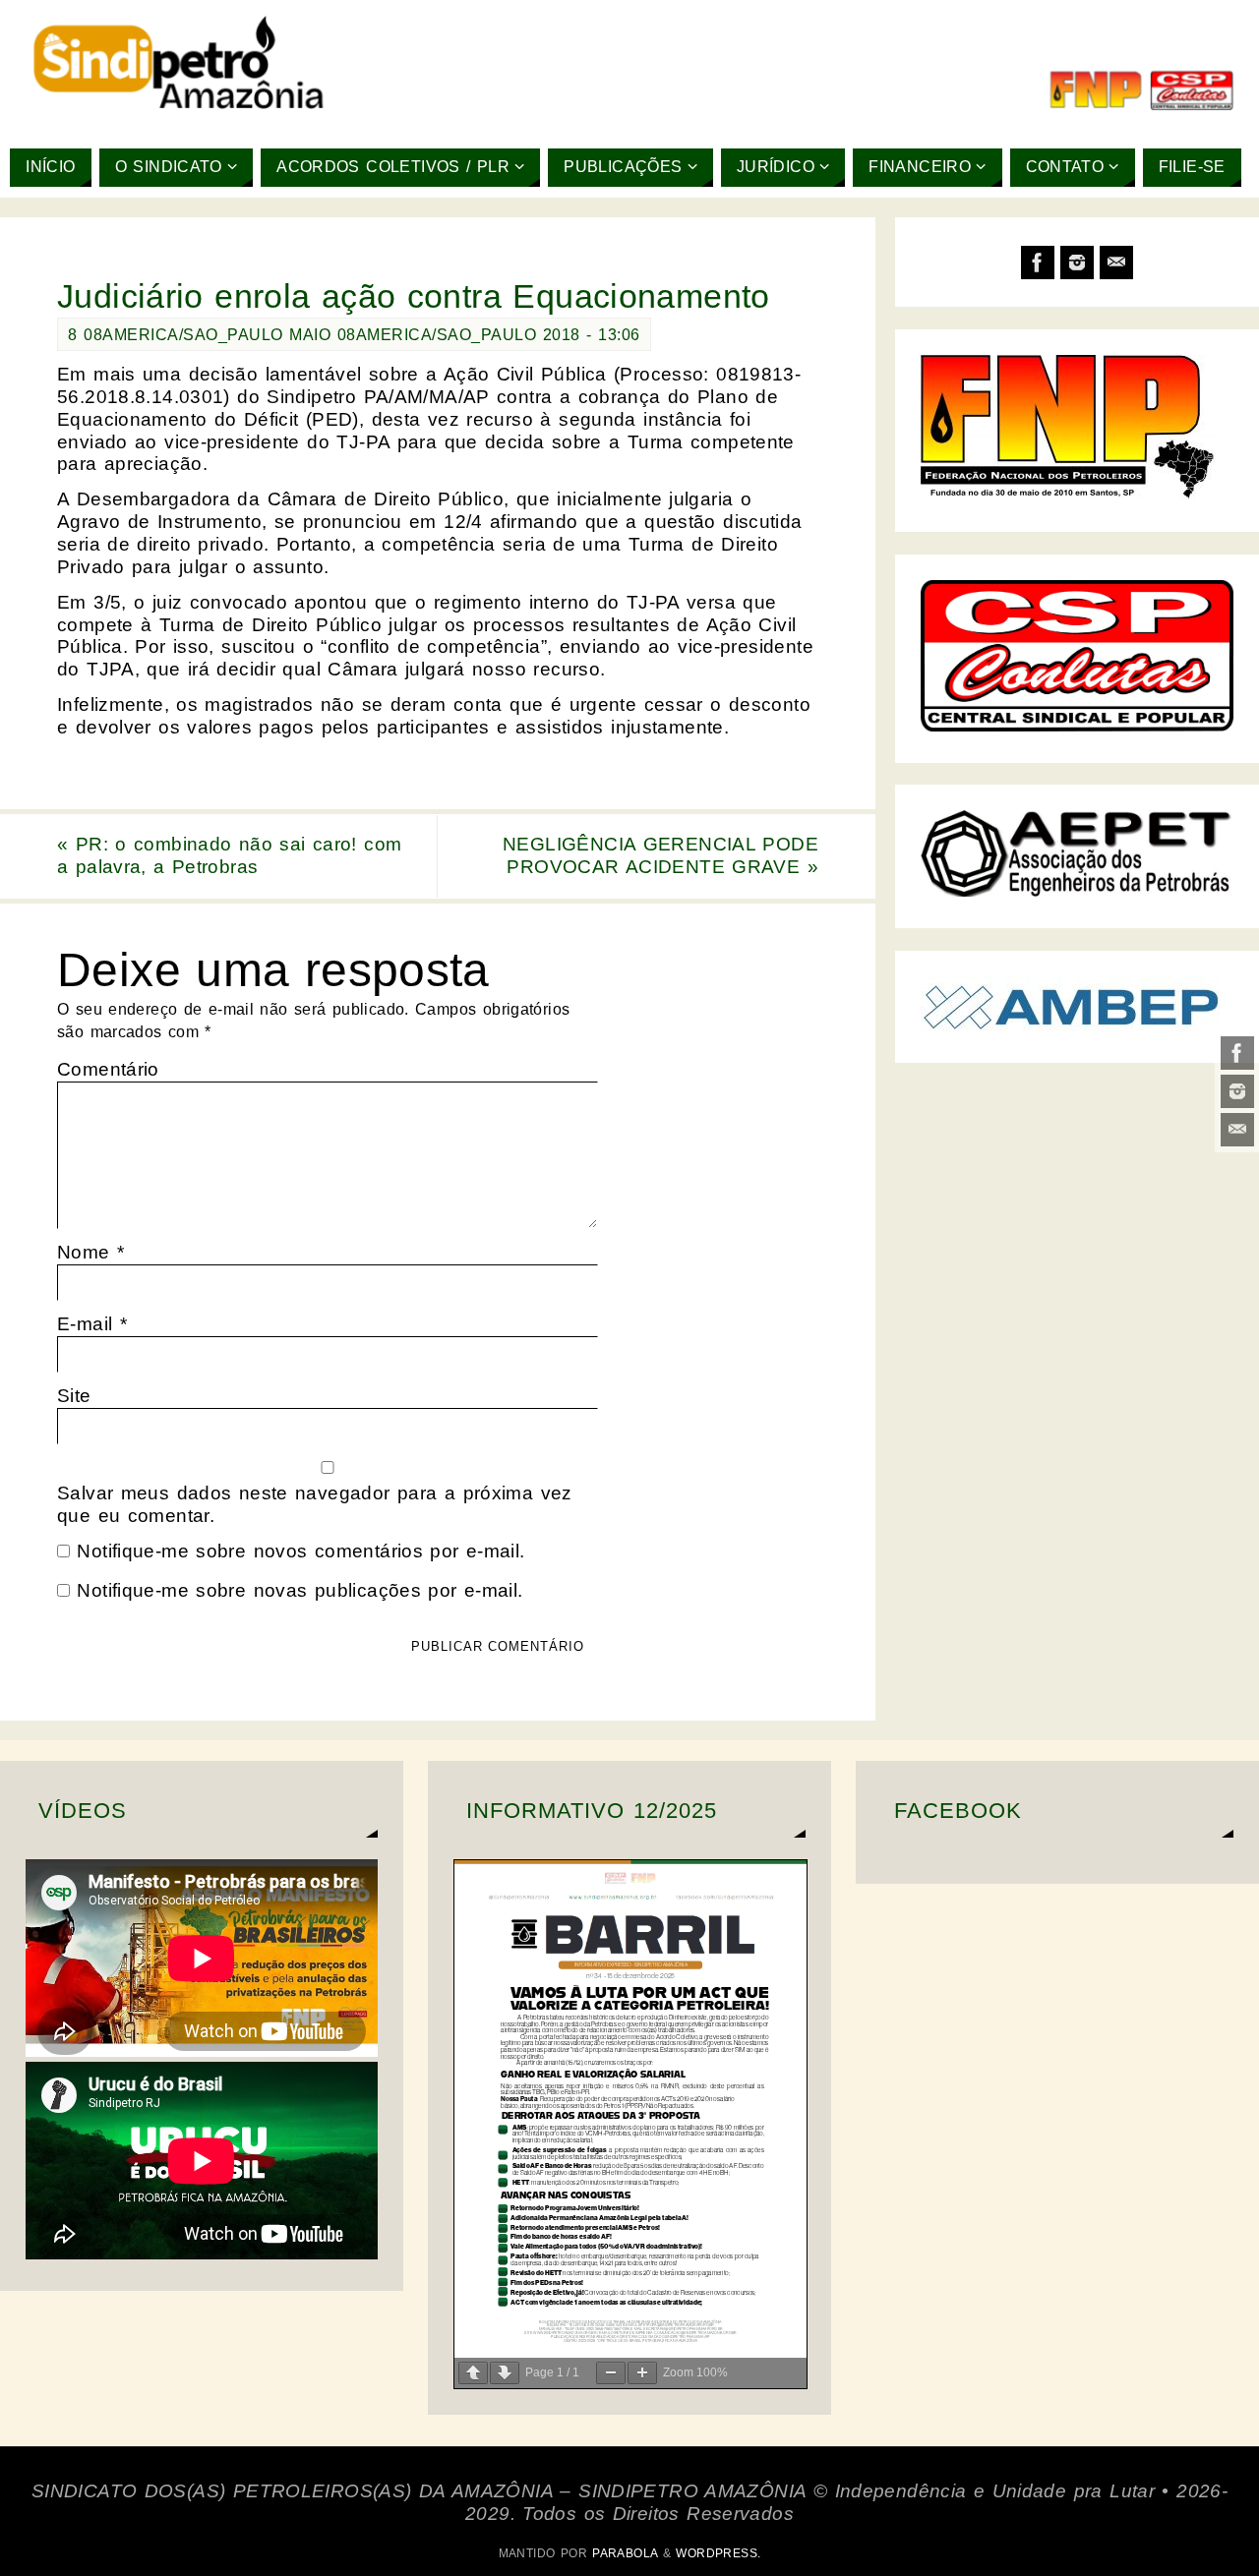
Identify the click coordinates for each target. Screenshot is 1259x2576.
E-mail (92, 1324)
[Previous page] (473, 2373)
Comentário (108, 1069)
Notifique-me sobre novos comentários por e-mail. (300, 1551)
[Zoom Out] (611, 2373)
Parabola (625, 2553)
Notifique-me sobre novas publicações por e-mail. (300, 1590)
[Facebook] (1237, 1053)
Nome (90, 1252)
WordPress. (718, 2553)
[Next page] (505, 2373)
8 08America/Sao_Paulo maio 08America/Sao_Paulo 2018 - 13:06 (354, 334)
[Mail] (1237, 1130)
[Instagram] (1237, 1091)
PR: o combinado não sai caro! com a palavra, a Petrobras (229, 855)
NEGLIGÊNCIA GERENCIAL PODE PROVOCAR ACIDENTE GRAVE (660, 855)
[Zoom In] (642, 2373)
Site (74, 1396)
